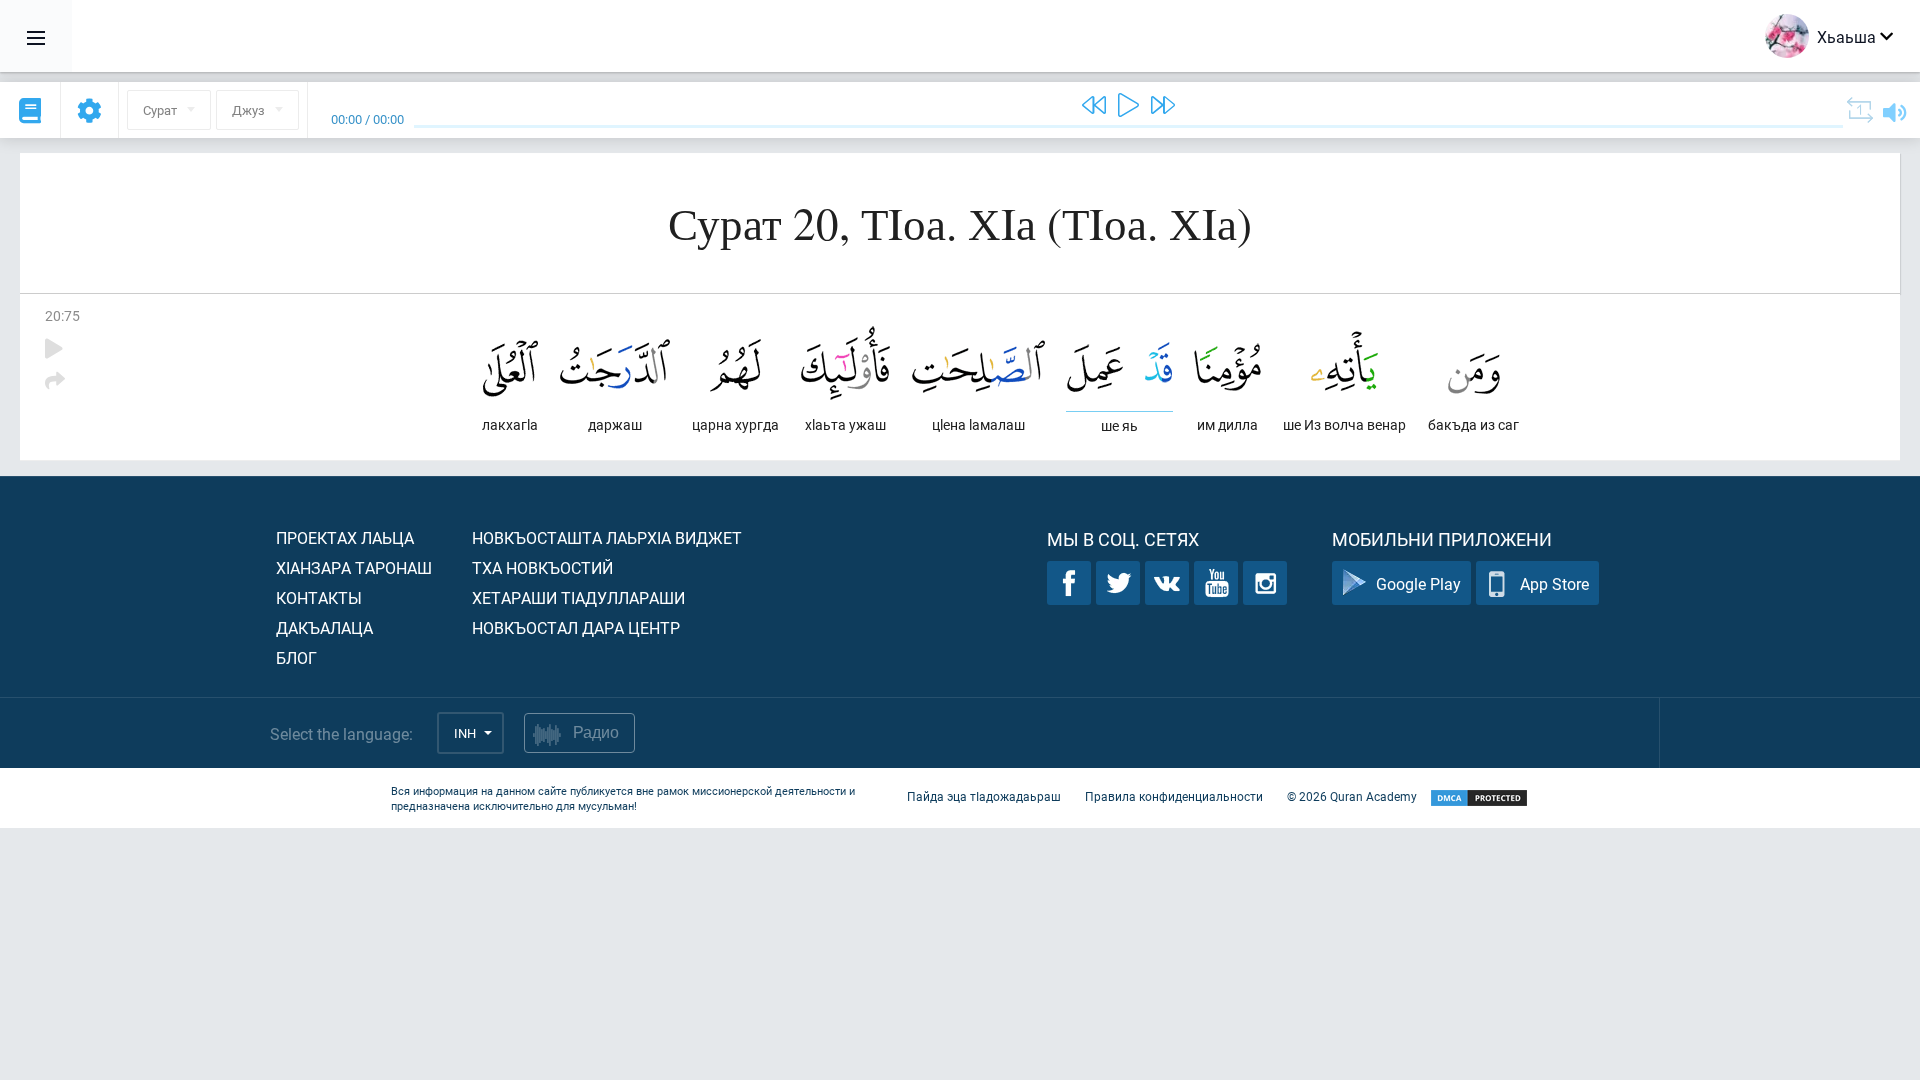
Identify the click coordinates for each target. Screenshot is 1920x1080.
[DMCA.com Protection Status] (1479, 798)
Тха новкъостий (542, 567)
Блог (296, 657)
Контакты (319, 597)
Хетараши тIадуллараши (578, 597)
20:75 (62, 315)
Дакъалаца (324, 627)
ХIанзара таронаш (354, 567)
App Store (1554, 583)
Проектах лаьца (345, 537)
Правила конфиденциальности (1174, 796)
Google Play (1418, 583)
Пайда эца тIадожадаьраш (984, 796)
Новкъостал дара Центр (576, 627)
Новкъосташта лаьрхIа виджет (607, 537)
